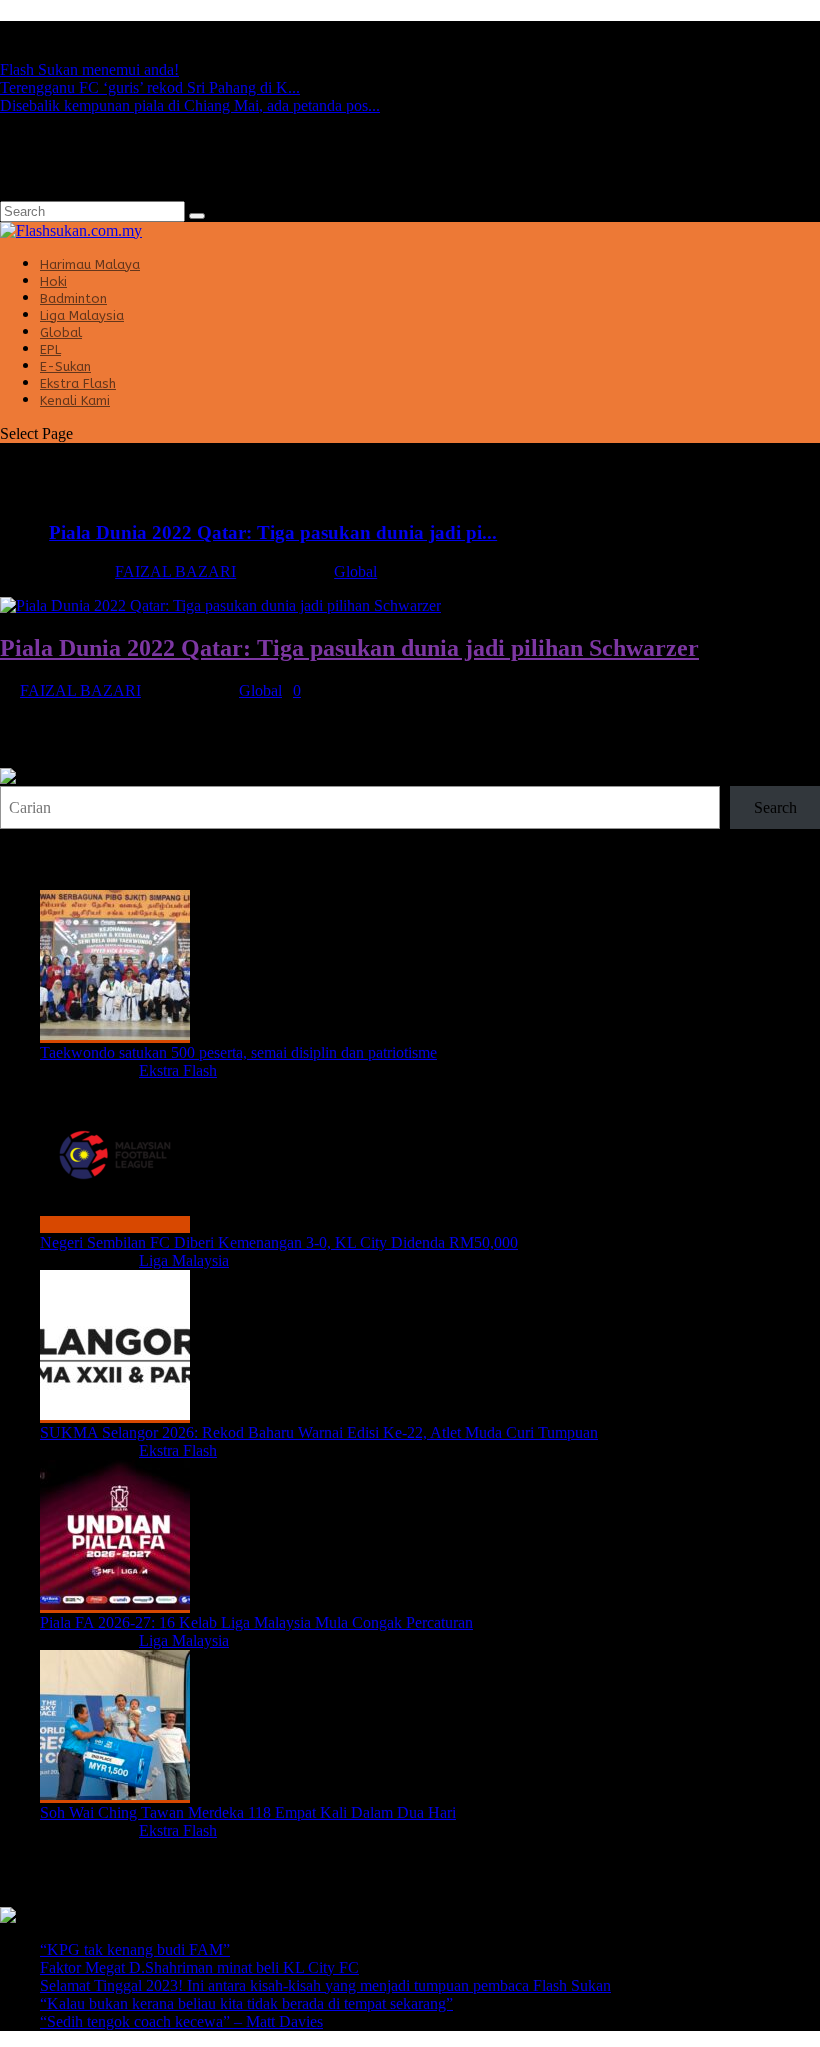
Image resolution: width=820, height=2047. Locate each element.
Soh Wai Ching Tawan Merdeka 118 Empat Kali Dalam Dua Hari (248, 1812)
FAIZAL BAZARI (175, 571)
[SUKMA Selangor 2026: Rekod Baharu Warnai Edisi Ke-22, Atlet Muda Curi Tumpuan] (115, 1414)
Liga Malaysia (184, 1260)
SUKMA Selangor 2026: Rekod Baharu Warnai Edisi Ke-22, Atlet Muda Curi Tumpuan (319, 1432)
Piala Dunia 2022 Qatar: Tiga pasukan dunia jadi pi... (273, 532)
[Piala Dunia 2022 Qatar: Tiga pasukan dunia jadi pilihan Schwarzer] (220, 605)
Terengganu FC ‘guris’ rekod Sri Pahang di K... (150, 87)
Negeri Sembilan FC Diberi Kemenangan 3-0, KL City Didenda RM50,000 (279, 1242)
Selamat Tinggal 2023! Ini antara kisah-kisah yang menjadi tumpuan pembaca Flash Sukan (325, 1985)
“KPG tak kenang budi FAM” (135, 1949)
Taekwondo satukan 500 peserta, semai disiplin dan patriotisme (238, 1052)
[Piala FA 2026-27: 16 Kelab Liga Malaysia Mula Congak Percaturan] (115, 1604)
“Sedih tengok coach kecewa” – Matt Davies (181, 2021)
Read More (35, 758)
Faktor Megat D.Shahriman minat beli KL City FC (199, 1967)
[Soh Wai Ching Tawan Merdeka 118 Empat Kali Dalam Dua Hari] (115, 1794)
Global (355, 571)
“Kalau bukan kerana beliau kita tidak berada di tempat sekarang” (246, 2003)
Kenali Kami (75, 400)
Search (775, 807)
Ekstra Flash (178, 1070)
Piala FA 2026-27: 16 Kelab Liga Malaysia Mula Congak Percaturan (256, 1622)
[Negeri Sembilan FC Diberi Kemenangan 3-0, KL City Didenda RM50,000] (115, 1224)
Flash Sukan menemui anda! (89, 69)
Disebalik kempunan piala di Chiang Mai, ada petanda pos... (190, 105)
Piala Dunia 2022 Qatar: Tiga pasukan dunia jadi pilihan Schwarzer (349, 648)
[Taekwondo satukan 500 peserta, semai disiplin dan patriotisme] (115, 1034)
